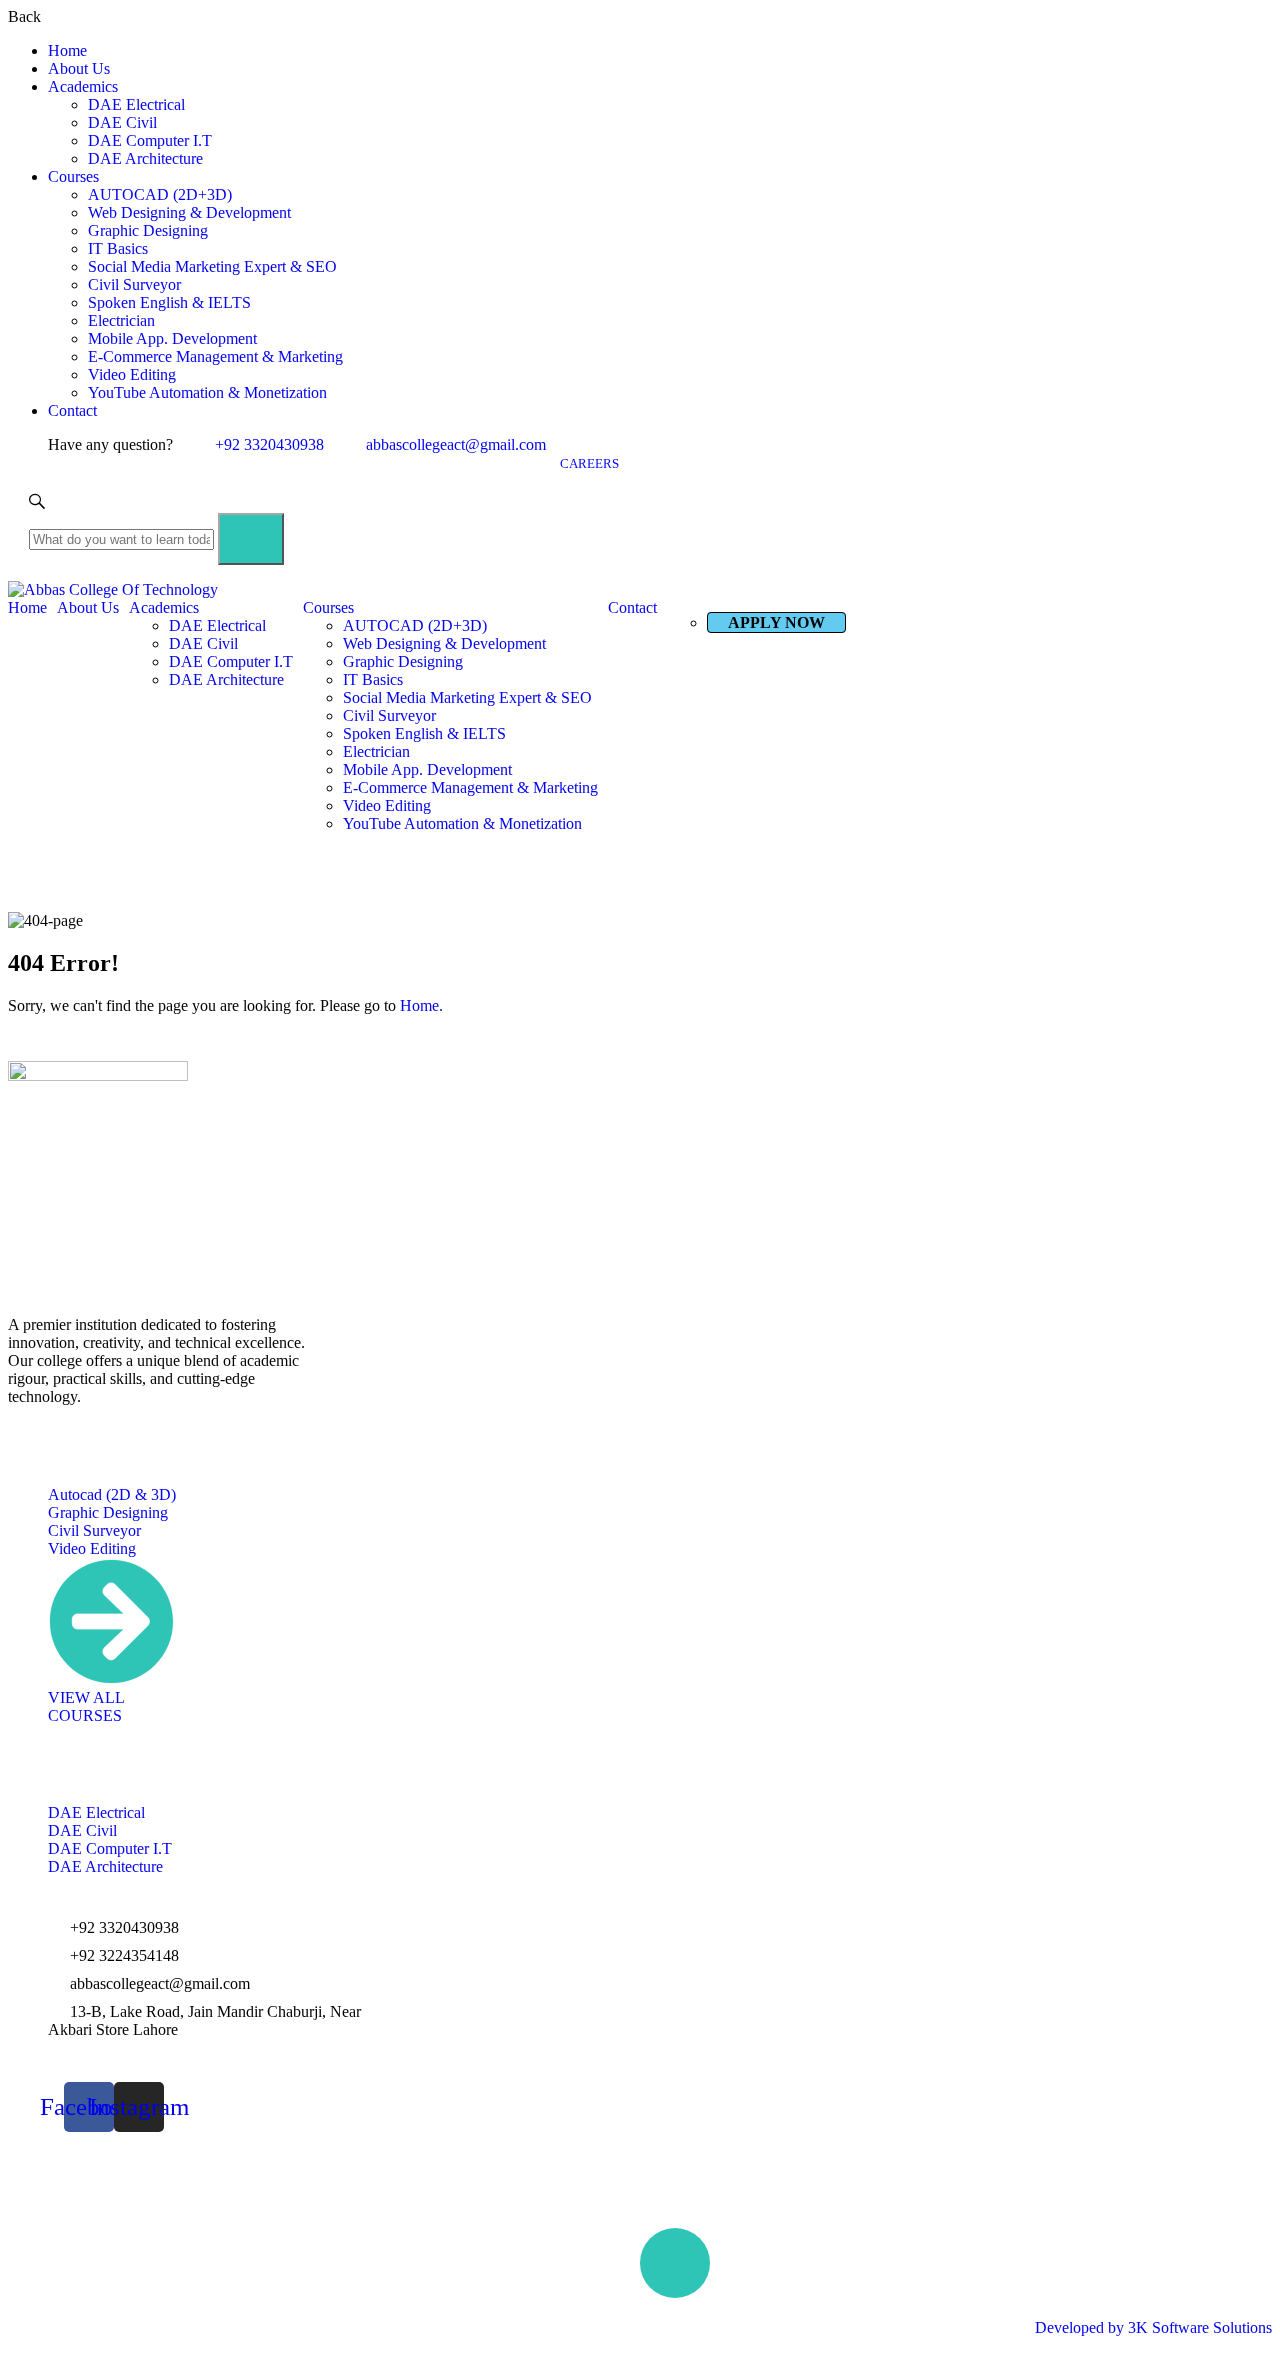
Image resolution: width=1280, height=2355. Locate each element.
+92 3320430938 (269, 444)
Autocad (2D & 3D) (112, 1494)
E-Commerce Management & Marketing (215, 356)
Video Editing (132, 374)
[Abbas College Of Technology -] (640, 590)
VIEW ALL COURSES (86, 1706)
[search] (251, 539)
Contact (72, 410)
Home (67, 50)
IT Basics (118, 248)
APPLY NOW (776, 622)
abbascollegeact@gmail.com (456, 444)
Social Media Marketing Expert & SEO (212, 266)
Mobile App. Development (172, 338)
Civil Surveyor (134, 284)
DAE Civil (122, 122)
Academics (83, 86)
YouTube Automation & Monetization (207, 392)
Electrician (121, 320)
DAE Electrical (136, 104)
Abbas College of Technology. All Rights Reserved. (172, 2310)
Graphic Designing (148, 230)
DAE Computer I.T (150, 140)
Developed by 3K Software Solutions (1153, 2327)
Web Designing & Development (189, 212)
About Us (79, 68)
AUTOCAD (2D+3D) (160, 194)
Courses (73, 176)
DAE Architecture (145, 158)
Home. (421, 1005)
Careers (589, 463)
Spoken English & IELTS (169, 302)
